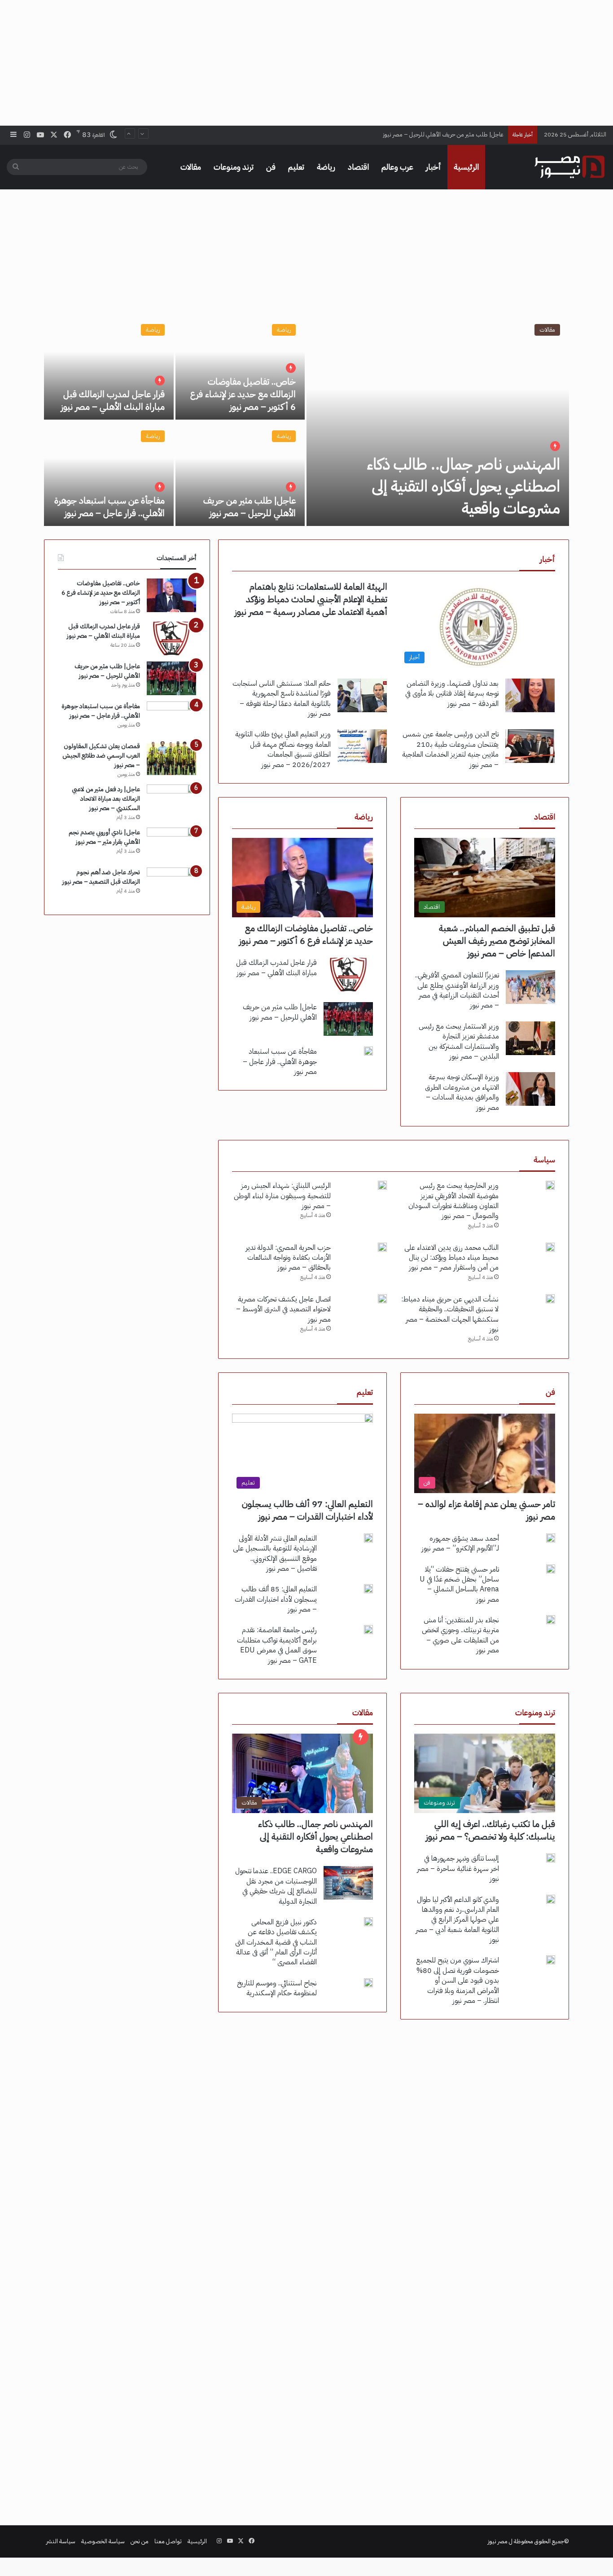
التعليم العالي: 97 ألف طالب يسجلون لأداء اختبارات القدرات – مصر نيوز (307, 1510)
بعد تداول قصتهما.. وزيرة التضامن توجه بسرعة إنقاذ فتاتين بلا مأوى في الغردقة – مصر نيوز (452, 694)
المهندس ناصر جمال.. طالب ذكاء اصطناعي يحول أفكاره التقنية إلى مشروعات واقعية (464, 486)
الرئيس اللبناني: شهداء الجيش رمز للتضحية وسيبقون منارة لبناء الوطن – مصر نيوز (282, 1196)
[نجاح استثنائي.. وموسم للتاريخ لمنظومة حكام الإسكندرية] (368, 1983)
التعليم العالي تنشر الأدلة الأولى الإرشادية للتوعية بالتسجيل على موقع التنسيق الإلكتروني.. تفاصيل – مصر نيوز (275, 1553)
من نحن (140, 2541)
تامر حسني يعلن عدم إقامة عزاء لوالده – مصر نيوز (486, 1510)
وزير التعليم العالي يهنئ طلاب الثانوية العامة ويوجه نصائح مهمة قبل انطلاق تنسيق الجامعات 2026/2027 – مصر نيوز (283, 749)
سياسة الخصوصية (103, 2541)
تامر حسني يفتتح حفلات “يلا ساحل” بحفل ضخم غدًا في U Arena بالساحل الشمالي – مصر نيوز (459, 1584)
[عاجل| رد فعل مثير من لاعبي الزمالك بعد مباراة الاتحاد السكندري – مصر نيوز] (171, 801)
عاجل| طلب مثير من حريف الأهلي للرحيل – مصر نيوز (250, 507)
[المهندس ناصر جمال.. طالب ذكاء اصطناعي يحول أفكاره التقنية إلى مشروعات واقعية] (438, 421)
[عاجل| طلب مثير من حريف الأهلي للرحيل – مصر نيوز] (240, 474)
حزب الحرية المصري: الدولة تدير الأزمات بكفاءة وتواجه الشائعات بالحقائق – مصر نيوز (288, 1258)
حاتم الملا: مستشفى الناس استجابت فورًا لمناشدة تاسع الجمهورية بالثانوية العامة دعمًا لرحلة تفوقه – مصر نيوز (282, 699)
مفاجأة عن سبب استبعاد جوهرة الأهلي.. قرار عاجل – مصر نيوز (433, 134)
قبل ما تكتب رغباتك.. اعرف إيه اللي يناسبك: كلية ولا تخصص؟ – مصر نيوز (490, 1830)
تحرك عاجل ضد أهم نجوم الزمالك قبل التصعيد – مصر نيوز (101, 877)
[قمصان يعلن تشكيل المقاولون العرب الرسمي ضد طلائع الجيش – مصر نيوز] (171, 758)
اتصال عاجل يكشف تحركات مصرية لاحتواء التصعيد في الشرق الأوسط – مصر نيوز (283, 1309)
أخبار (433, 167)
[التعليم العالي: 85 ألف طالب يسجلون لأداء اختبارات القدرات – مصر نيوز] (368, 1589)
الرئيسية (466, 167)
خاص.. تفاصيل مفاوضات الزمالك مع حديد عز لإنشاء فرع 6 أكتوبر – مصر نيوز (243, 394)
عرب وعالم (397, 167)
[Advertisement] (306, 63)
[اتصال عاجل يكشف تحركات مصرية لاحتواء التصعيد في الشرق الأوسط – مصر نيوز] (382, 1299)
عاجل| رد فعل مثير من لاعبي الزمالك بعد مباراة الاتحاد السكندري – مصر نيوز (106, 799)
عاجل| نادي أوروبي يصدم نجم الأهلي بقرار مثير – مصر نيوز (104, 837)
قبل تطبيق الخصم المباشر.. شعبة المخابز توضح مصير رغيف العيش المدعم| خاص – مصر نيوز (497, 941)
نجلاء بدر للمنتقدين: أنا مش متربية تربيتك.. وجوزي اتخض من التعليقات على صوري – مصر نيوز (460, 1635)
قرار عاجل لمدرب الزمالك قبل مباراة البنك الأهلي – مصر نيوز (113, 400)
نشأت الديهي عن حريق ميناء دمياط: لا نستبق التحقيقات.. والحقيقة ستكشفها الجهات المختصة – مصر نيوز (450, 1314)
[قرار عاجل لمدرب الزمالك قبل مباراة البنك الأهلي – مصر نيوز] (109, 367)
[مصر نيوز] (569, 167)
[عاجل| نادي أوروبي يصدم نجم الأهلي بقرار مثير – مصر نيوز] (171, 844)
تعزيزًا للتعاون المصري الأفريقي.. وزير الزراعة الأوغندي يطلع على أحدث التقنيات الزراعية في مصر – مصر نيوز (457, 990)
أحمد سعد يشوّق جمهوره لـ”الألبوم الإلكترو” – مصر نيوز (460, 1543)
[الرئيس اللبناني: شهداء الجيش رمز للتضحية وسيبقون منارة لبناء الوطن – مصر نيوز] (382, 1185)
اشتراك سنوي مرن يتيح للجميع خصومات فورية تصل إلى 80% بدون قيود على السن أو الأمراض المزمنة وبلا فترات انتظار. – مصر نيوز (458, 1980)
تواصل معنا (168, 2541)
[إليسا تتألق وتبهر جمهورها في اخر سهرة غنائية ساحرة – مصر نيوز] (551, 1858)
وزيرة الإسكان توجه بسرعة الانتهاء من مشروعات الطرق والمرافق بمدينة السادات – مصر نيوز (462, 1092)
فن (271, 167)
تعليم (296, 167)
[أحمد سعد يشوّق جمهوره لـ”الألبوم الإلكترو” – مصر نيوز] (551, 1538)
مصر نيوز (498, 2541)
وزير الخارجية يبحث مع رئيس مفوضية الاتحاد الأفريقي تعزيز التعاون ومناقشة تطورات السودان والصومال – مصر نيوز (453, 1201)
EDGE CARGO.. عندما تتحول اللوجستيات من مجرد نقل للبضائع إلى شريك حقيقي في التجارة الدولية (276, 1886)
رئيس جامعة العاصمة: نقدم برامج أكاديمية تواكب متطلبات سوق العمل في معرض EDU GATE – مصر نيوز (277, 1645)
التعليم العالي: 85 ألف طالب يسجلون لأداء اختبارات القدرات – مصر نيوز (276, 1599)
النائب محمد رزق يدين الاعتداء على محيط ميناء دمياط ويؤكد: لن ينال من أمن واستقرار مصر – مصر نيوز (451, 1258)
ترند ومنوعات (234, 167)
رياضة (326, 167)
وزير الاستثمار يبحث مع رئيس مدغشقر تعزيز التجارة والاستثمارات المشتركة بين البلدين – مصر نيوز (459, 1041)
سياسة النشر (61, 2541)
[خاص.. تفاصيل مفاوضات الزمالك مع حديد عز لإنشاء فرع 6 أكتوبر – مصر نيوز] (240, 367)
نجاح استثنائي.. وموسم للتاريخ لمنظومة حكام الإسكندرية (277, 1988)
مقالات (191, 167)
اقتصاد (358, 167)
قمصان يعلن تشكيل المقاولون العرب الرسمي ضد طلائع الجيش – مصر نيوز (101, 756)
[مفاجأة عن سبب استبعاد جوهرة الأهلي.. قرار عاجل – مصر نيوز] (109, 474)
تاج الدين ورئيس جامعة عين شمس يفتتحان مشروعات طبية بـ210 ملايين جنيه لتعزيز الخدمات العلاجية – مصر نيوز (450, 749)
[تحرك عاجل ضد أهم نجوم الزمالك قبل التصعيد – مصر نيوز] (171, 884)
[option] (306, 421)
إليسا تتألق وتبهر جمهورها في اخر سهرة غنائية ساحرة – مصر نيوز (458, 1868)
